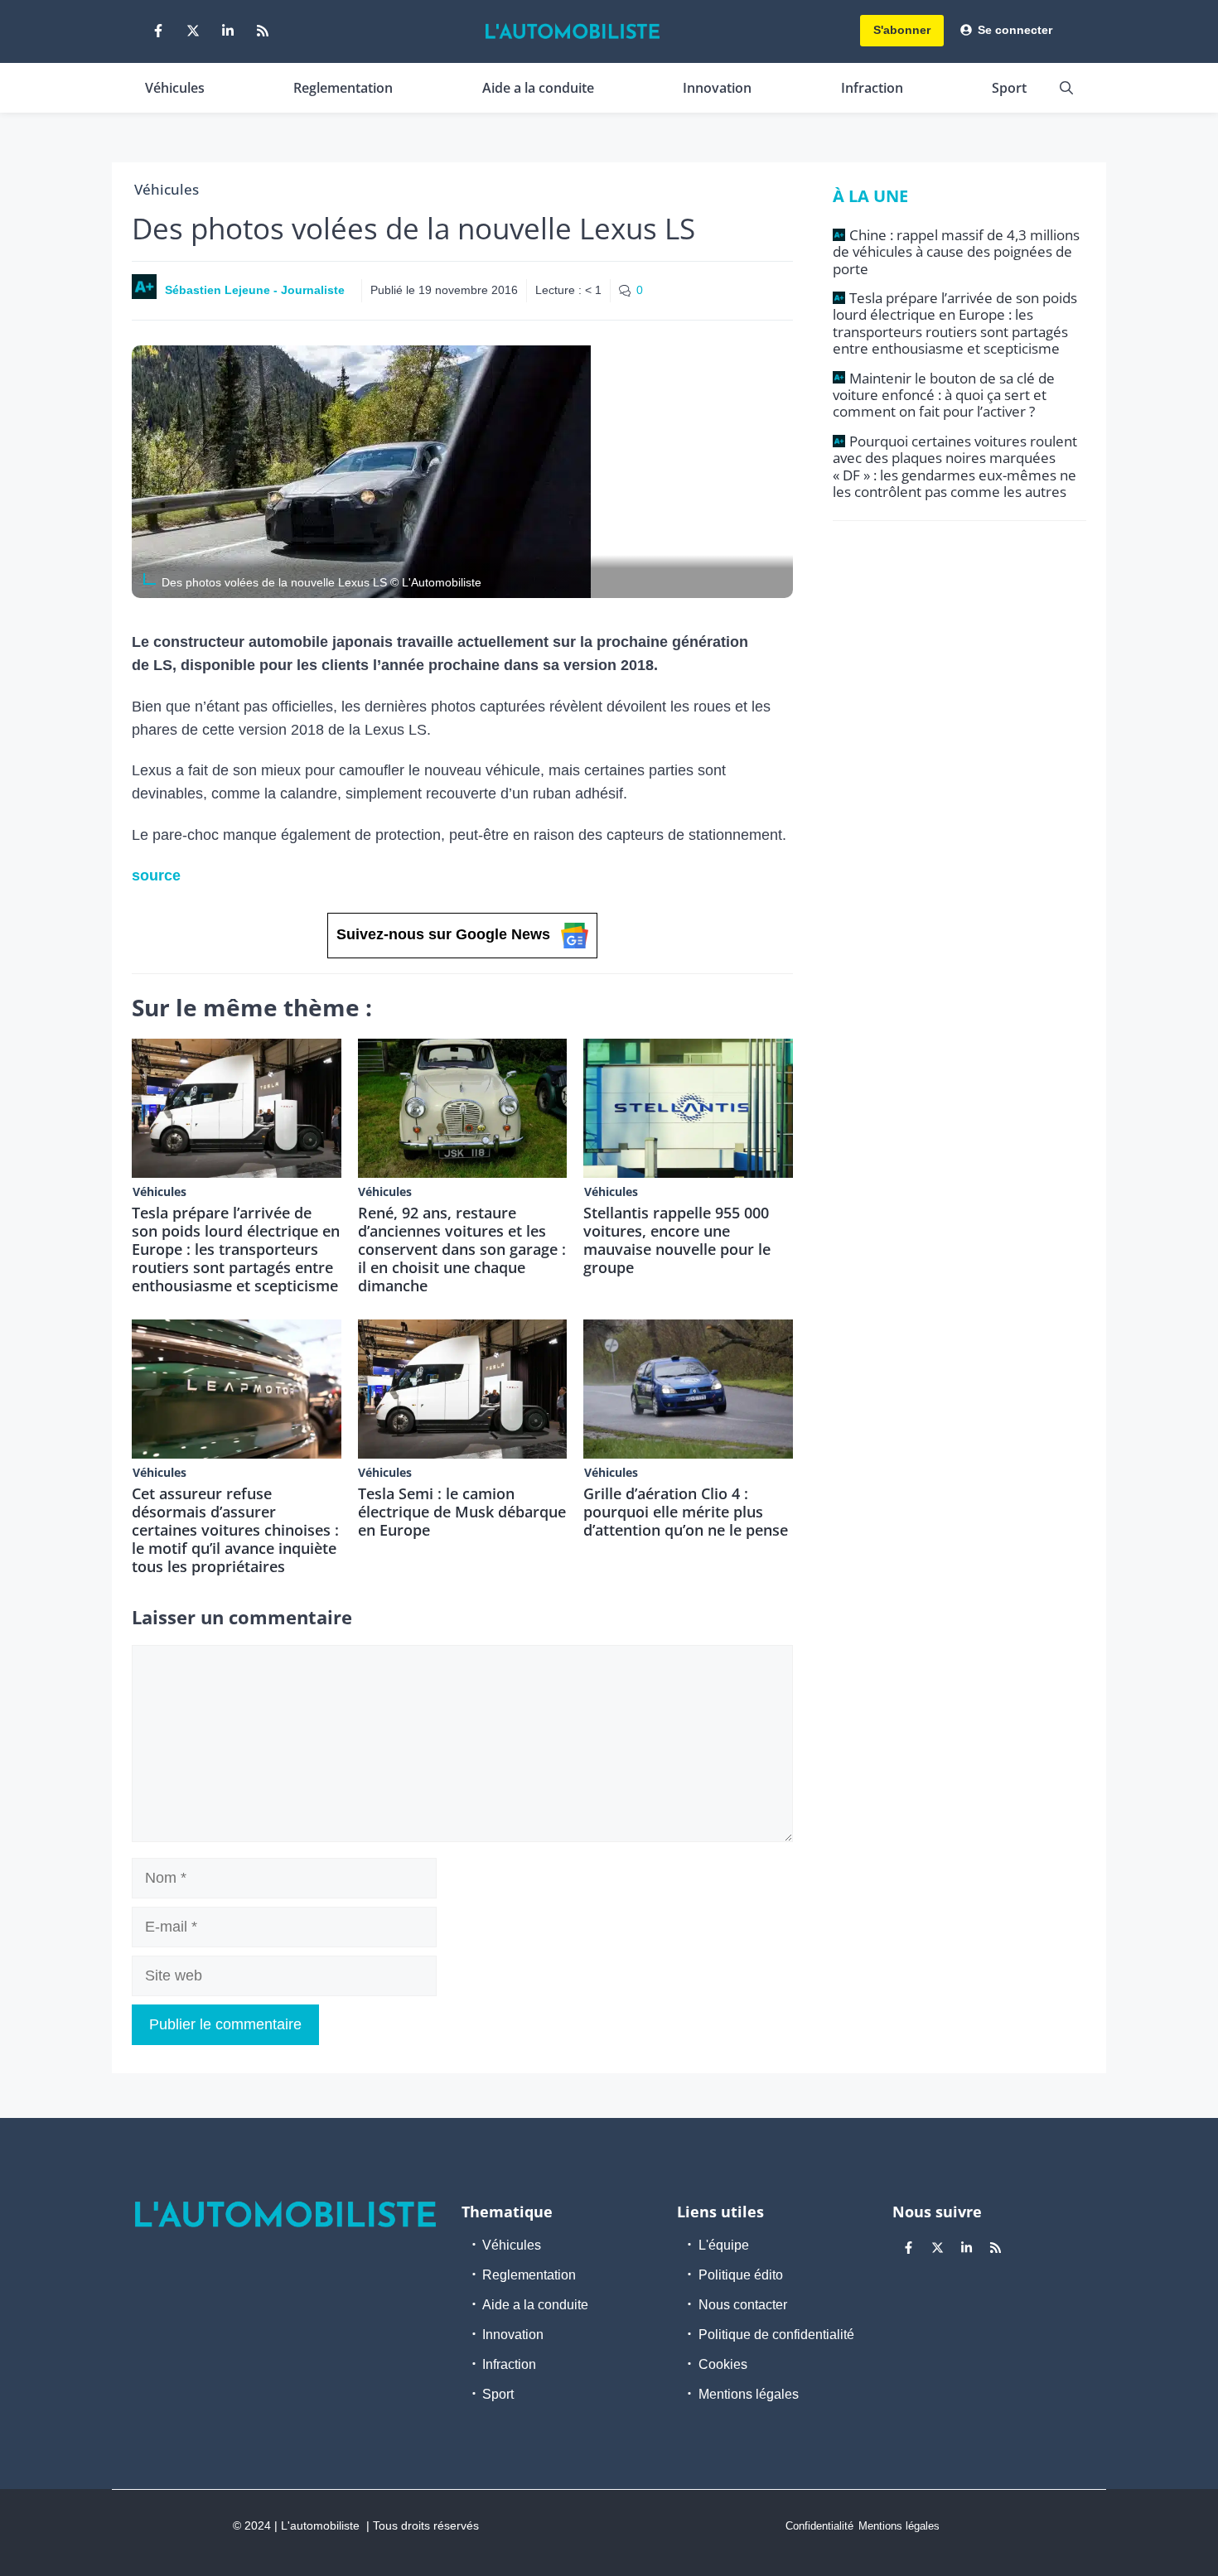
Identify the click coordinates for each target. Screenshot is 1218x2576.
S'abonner (902, 30)
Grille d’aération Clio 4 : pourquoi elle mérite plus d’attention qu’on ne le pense (686, 1512)
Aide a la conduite (538, 88)
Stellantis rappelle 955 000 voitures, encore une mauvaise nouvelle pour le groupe (677, 1240)
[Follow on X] (193, 31)
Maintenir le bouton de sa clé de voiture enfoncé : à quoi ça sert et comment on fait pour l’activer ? (944, 395)
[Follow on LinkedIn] (228, 31)
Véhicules (175, 88)
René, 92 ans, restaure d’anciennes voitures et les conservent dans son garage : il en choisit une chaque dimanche (462, 1249)
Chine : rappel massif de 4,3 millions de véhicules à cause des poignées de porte (956, 252)
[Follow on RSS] (263, 31)
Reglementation (343, 88)
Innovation (717, 88)
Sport (1009, 88)
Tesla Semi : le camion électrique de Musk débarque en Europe (462, 1512)
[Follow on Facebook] (158, 31)
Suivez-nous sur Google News (443, 934)
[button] (1066, 88)
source (156, 876)
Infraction (872, 88)
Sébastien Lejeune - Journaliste (255, 290)
